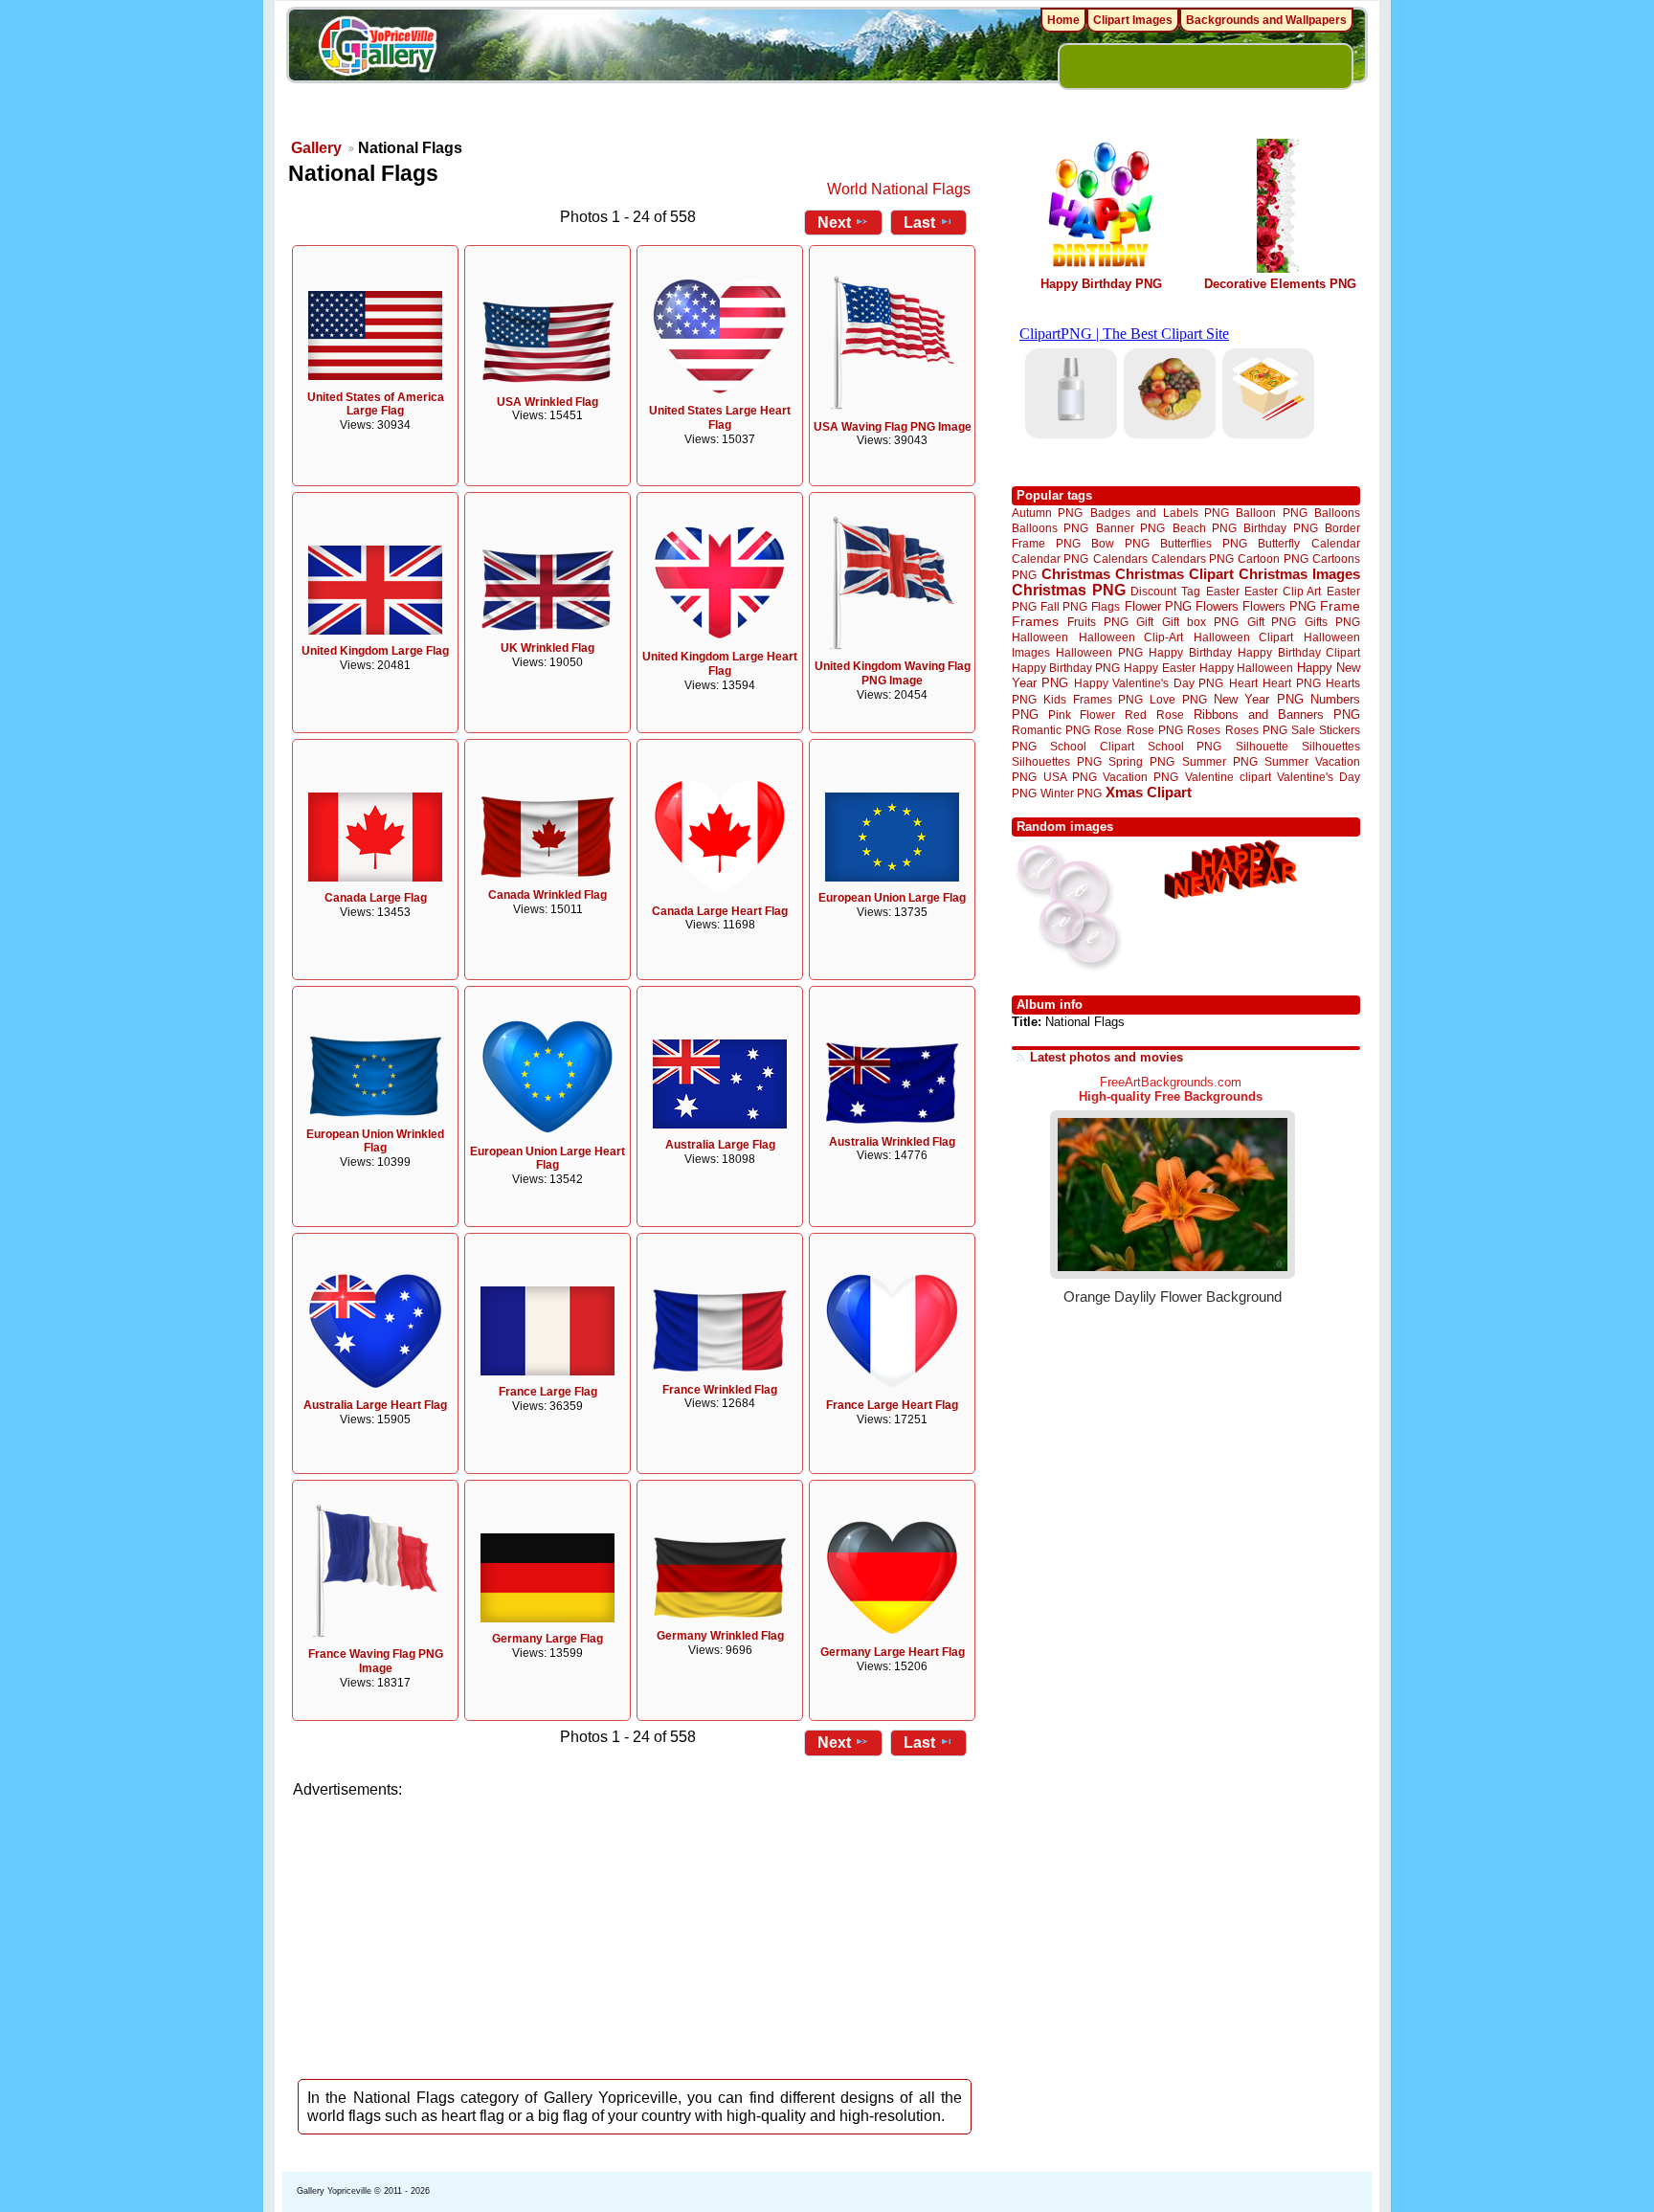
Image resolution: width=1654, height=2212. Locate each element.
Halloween (1040, 637)
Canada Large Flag (376, 898)
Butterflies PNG (1204, 543)
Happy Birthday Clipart (1299, 652)
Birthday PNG (1280, 528)
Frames (1035, 622)
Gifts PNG (1332, 622)
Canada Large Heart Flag (720, 911)
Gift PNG (1272, 622)
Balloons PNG (1050, 528)
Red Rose (1154, 715)
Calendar (1336, 543)
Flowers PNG (1279, 606)
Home (1063, 20)
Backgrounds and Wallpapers (1266, 20)
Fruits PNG (1098, 622)
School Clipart (1092, 746)
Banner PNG (1130, 528)
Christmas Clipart (1174, 574)
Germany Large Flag (548, 1639)
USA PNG (1070, 777)
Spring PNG (1141, 761)
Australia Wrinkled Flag (892, 1142)
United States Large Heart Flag (720, 418)
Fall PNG (1064, 606)
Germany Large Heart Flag (893, 1652)
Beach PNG (1205, 528)
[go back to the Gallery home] (377, 49)
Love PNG (1178, 700)
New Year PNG (1259, 699)
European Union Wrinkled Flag (375, 1141)
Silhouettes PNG (1057, 761)
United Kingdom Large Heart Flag (720, 664)
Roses (1204, 730)
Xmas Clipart (1149, 792)
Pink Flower (1082, 715)
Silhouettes (1331, 746)
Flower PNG (1158, 606)
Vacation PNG (1140, 777)
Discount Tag (1165, 591)
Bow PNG (1120, 543)
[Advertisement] (636, 1933)
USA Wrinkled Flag (548, 402)
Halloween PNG (1099, 652)
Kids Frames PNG (1093, 699)
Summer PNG (1220, 761)
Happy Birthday (1190, 652)
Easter (1223, 591)
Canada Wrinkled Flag (548, 895)
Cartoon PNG (1273, 559)
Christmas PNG (1069, 590)
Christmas (1076, 574)
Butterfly (1279, 543)
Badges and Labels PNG (1160, 513)
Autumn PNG (1047, 513)
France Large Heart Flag (892, 1405)
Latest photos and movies (1106, 1057)
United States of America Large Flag (376, 404)
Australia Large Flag (720, 1145)
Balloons (1337, 513)
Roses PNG (1256, 730)
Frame (1340, 606)
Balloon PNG (1271, 513)
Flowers (1217, 606)
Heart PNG (1291, 683)
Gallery (316, 148)
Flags (1106, 606)
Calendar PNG (1050, 559)
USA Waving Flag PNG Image (893, 427)
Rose (1108, 730)
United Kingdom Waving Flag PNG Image (893, 673)
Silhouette (1262, 746)
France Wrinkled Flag (720, 1390)
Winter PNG (1071, 793)
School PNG (1185, 746)
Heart (1243, 683)
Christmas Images (1299, 574)
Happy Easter (1159, 668)
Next (834, 223)
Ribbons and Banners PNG (1277, 715)
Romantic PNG (1051, 730)
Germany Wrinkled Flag (720, 1636)
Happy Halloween (1246, 668)
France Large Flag (548, 1392)
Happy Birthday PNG (1101, 284)
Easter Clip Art (1283, 591)
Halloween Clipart (1244, 637)
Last (919, 223)
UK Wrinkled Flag (548, 648)
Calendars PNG (1193, 559)
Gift (1145, 622)
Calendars (1120, 559)
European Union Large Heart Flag (548, 1159)
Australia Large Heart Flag (375, 1405)
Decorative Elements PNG (1280, 284)
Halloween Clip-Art (1131, 637)
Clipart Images (1133, 20)
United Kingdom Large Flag (375, 651)
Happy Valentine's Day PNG (1149, 683)
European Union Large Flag (892, 898)
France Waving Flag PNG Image (376, 1661)
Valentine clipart (1228, 777)
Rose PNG (1155, 730)
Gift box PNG (1200, 622)
